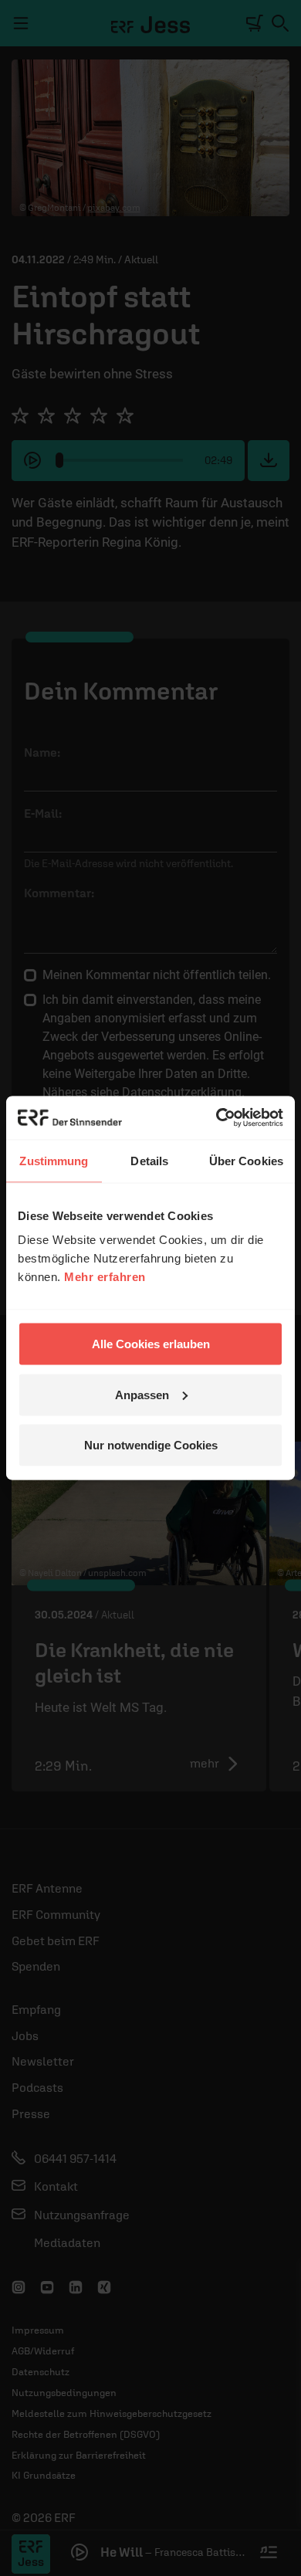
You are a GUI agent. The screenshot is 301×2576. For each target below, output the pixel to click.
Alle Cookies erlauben (151, 1344)
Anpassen (142, 1394)
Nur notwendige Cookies (151, 1445)
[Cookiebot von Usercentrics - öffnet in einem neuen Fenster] (216, 1118)
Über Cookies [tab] (246, 1160)
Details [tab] (149, 1160)
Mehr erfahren (105, 1277)
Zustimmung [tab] (54, 1160)
